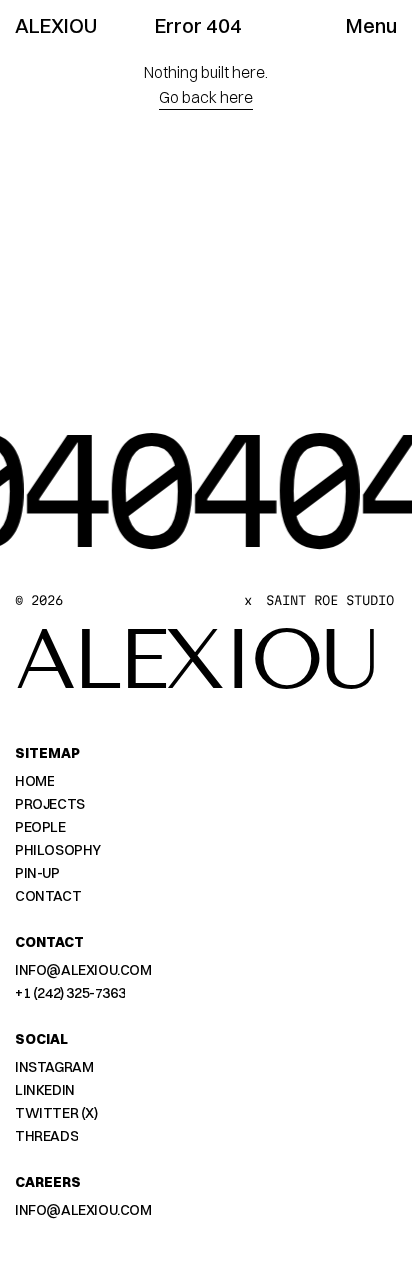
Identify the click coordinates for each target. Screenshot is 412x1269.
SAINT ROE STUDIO (330, 600)
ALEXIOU (56, 25)
